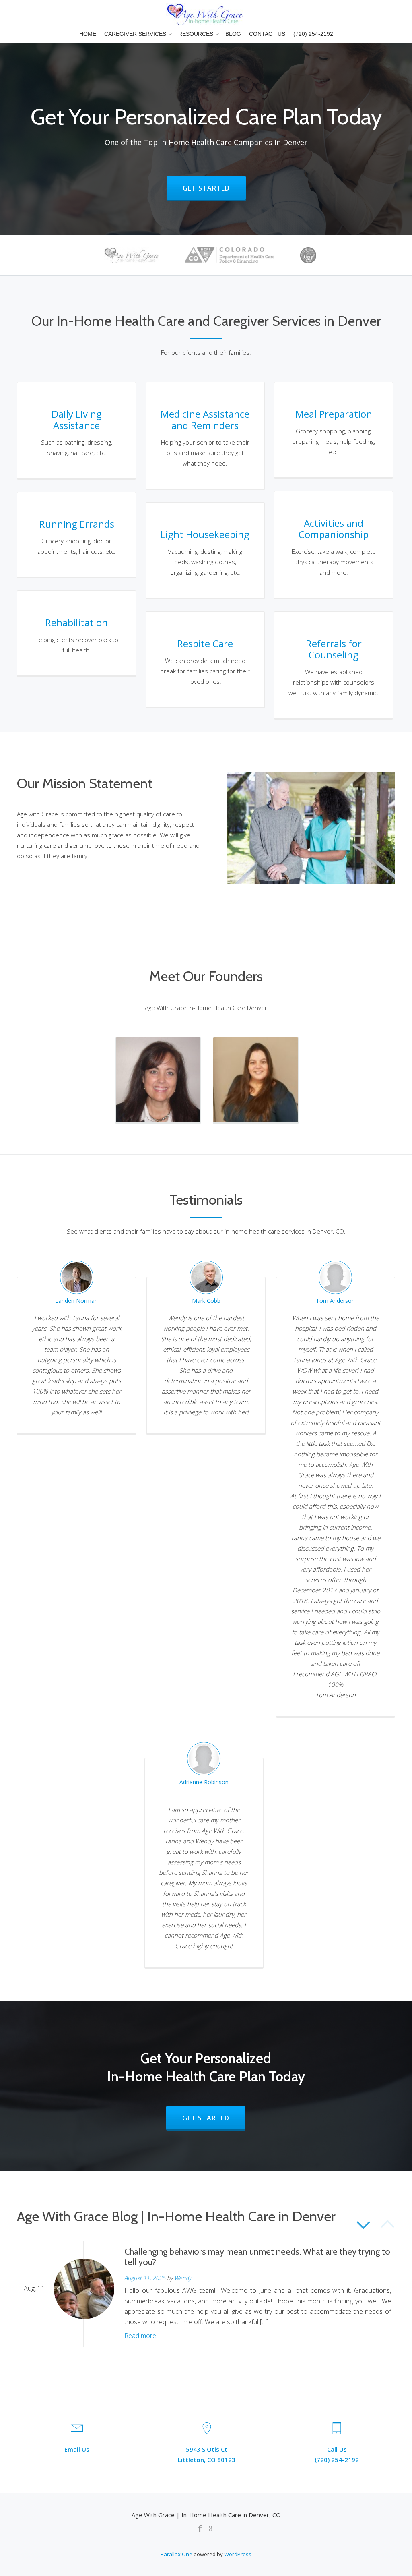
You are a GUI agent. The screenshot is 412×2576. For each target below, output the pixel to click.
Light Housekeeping (205, 534)
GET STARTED (214, 188)
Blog (233, 34)
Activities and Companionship (334, 529)
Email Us (77, 2449)
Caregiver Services (135, 34)
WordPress (238, 2554)
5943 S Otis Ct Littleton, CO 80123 (207, 2454)
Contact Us (267, 34)
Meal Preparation (334, 414)
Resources (196, 34)
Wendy (183, 2278)
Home (88, 34)
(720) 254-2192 (313, 34)
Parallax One (177, 2554)
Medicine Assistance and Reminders (205, 419)
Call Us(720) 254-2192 (337, 2454)
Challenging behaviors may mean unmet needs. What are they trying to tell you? (257, 2257)
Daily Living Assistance (77, 419)
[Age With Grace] (206, 14)
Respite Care (205, 643)
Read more (140, 2336)
